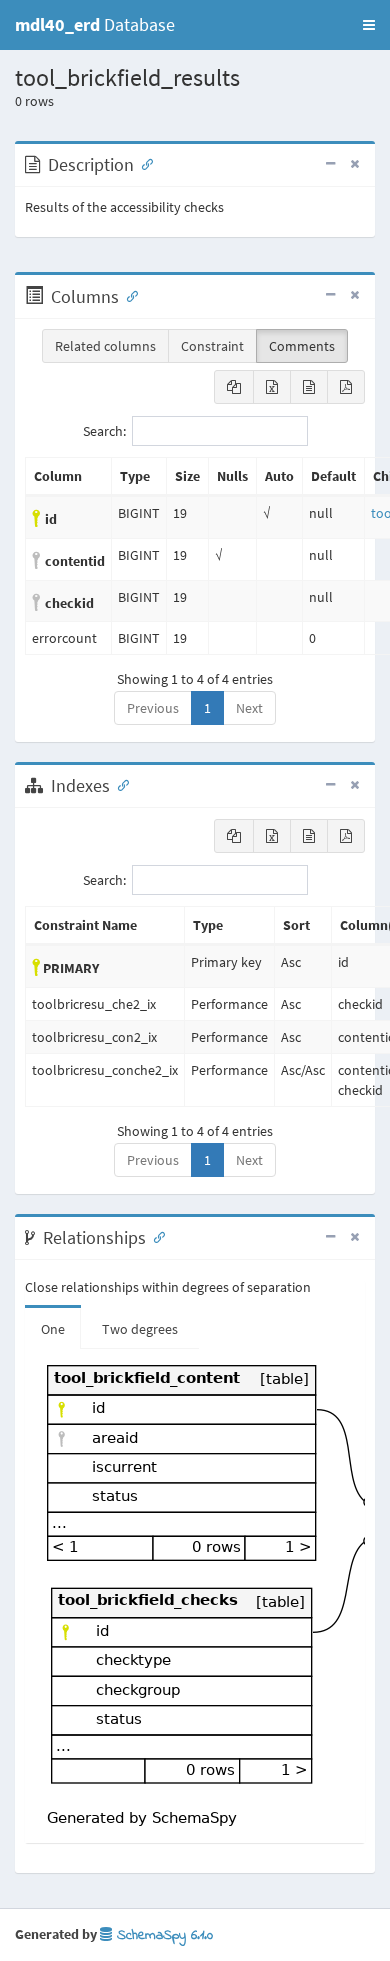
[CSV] (309, 387)
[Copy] (234, 387)
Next (249, 708)
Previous (153, 708)
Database (95, 24)
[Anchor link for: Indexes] (119, 784)
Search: (104, 431)
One (53, 1329)
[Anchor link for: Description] (143, 163)
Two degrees (140, 1329)
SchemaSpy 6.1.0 (162, 1935)
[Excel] (272, 387)
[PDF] (346, 387)
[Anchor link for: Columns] (128, 295)
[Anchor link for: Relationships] (155, 1236)
